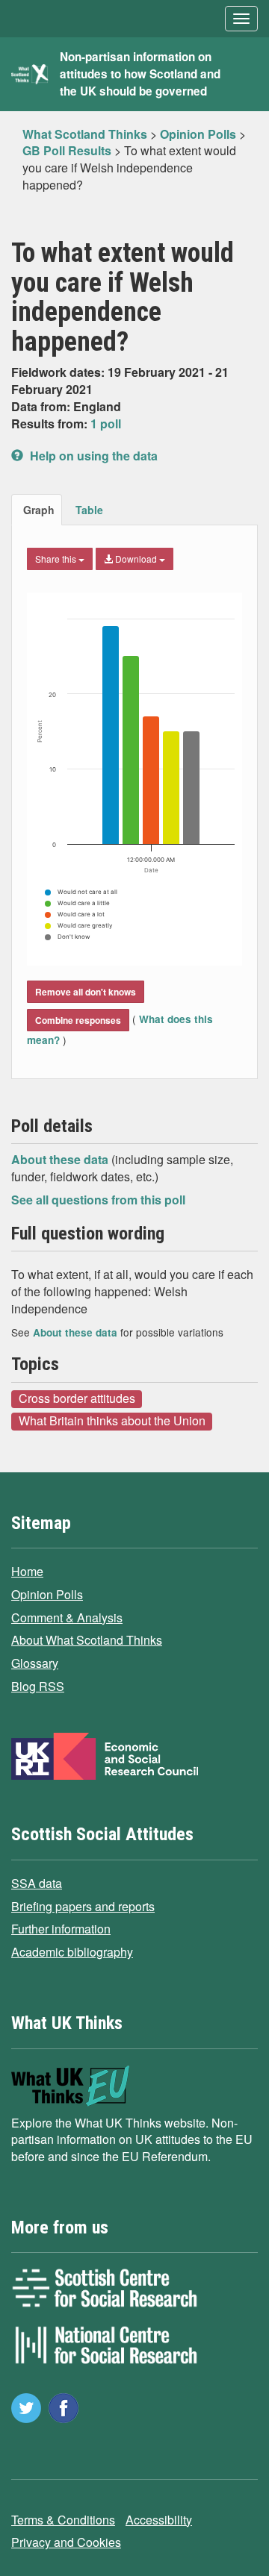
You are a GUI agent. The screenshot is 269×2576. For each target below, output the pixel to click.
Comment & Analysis (67, 1617)
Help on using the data (92, 456)
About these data (61, 1159)
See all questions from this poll (98, 1200)
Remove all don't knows (86, 992)
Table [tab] (89, 510)
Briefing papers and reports (83, 1906)
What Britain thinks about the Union (112, 1421)
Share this (57, 559)
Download (136, 559)
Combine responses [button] (78, 1020)
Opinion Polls (47, 1594)
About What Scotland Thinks (87, 1640)
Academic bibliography (72, 1952)
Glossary (35, 1663)
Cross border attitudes (77, 1398)
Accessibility (159, 2520)
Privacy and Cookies (66, 2542)
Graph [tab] (39, 510)
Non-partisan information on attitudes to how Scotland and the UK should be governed (140, 74)
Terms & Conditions (63, 2520)
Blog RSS (38, 1686)
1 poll (106, 423)
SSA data (37, 1883)
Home (27, 1571)
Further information (61, 1929)
